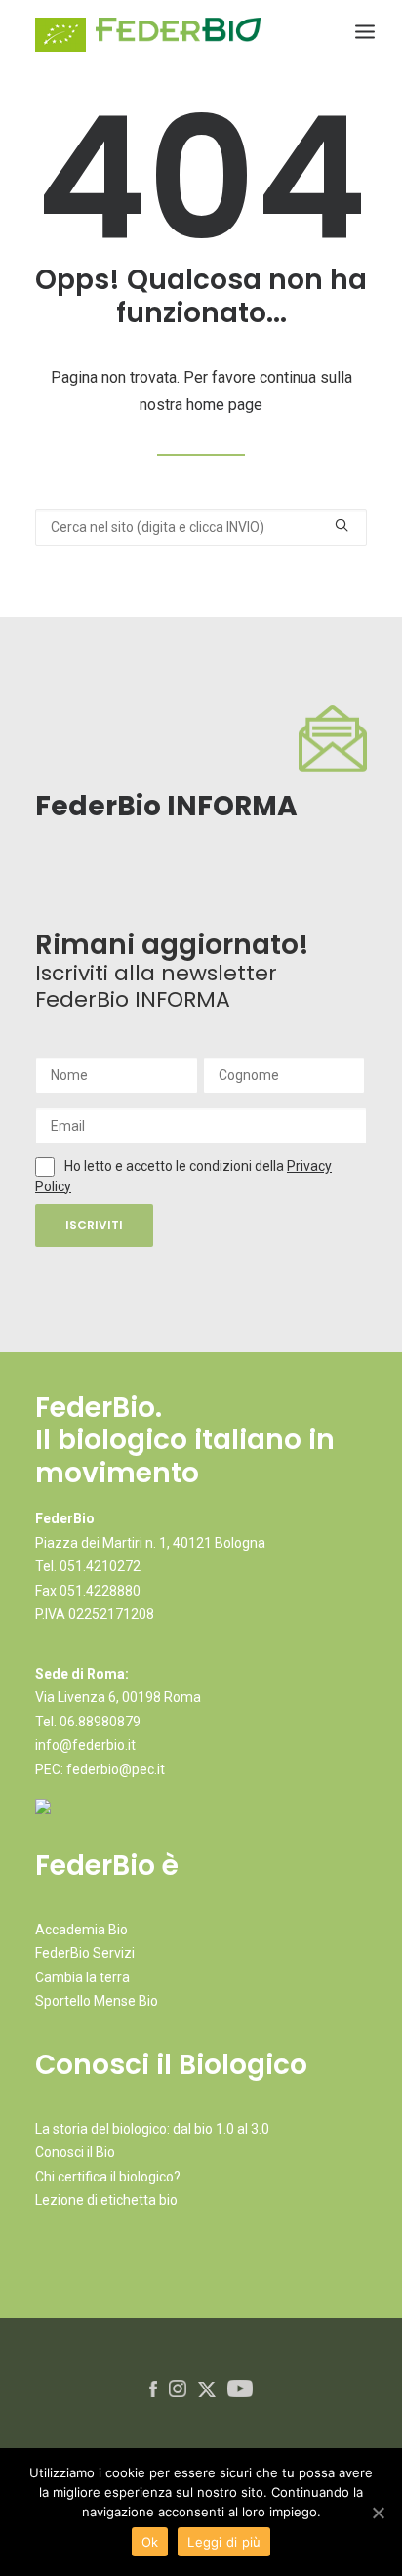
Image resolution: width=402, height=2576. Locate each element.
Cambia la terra (82, 1977)
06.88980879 (100, 1722)
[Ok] (378, 2513)
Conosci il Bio (75, 2152)
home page (224, 405)
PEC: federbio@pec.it (100, 1769)
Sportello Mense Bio (97, 2001)
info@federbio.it (85, 1745)
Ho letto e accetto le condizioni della (176, 1166)
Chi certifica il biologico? (108, 2177)
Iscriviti (94, 1225)
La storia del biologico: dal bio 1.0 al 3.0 (152, 2129)
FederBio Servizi (85, 1953)
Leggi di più (224, 2542)
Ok (150, 2542)
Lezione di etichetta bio (106, 2200)
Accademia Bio (81, 1930)
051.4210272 (100, 1566)
